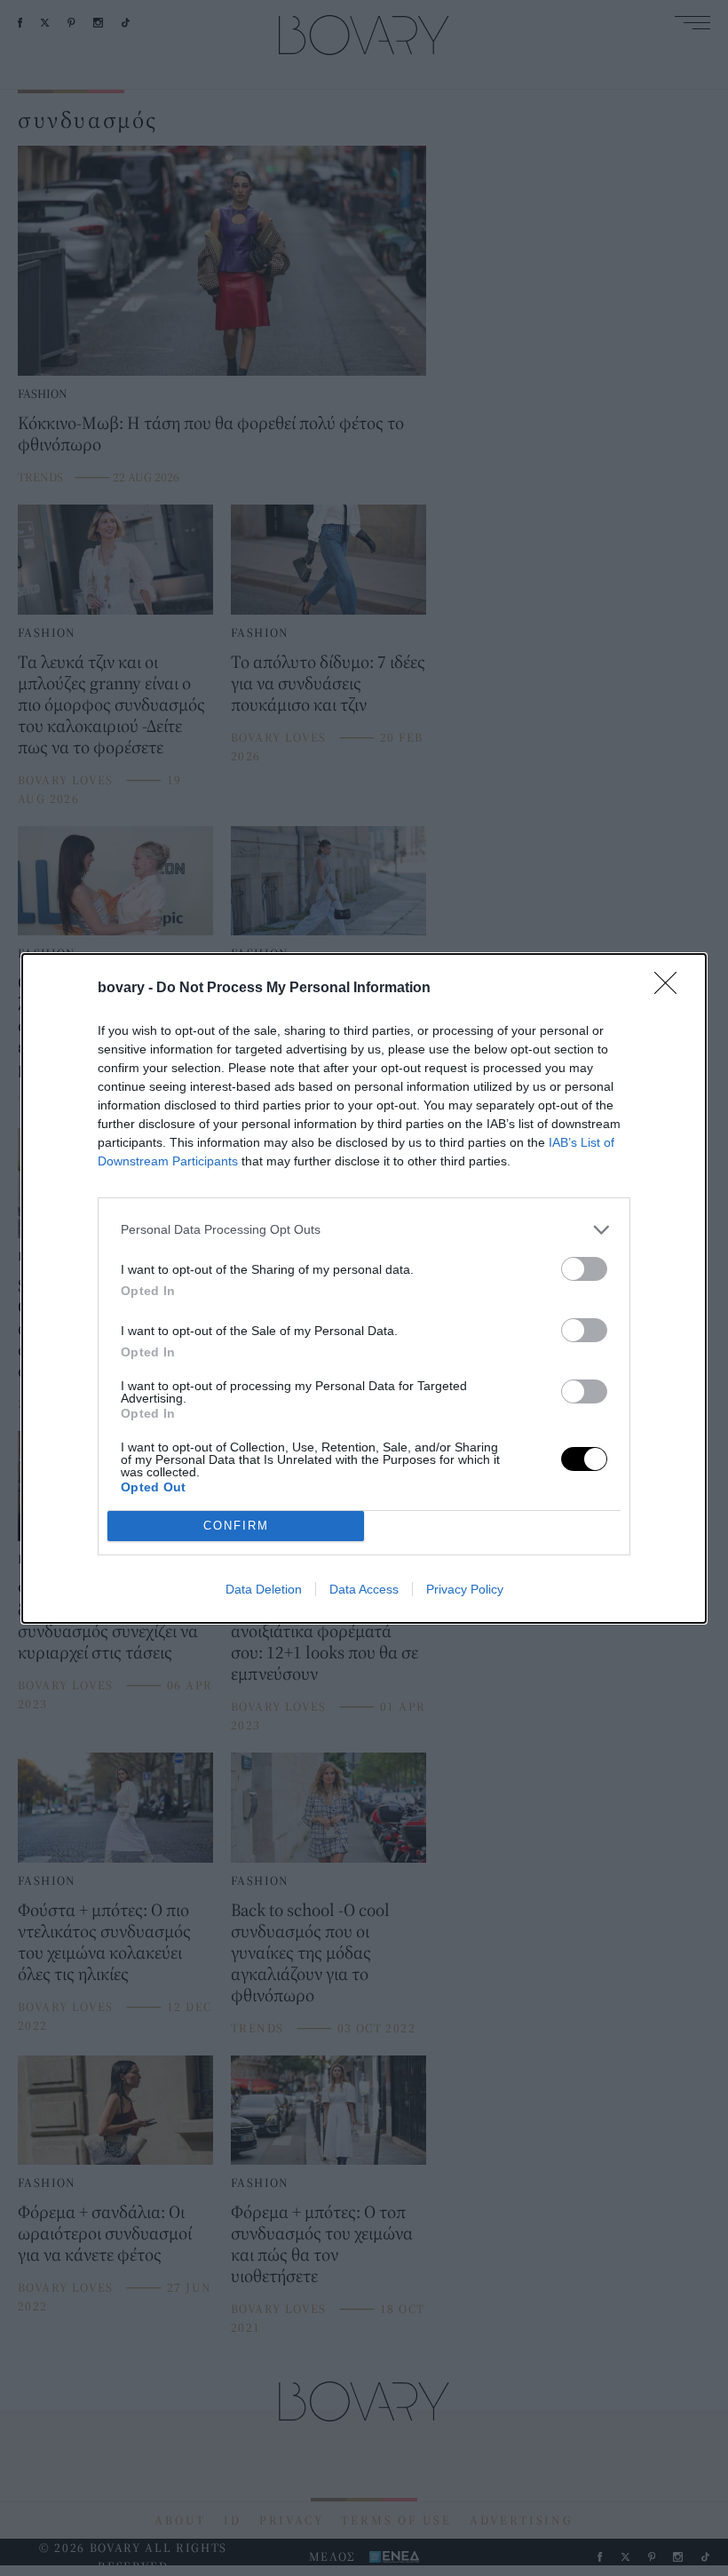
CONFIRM (236, 1526)
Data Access (364, 1589)
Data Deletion (264, 1589)
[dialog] (364, 1288)
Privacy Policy (465, 1589)
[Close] (671, 989)
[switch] (584, 1269)
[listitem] (364, 1230)
